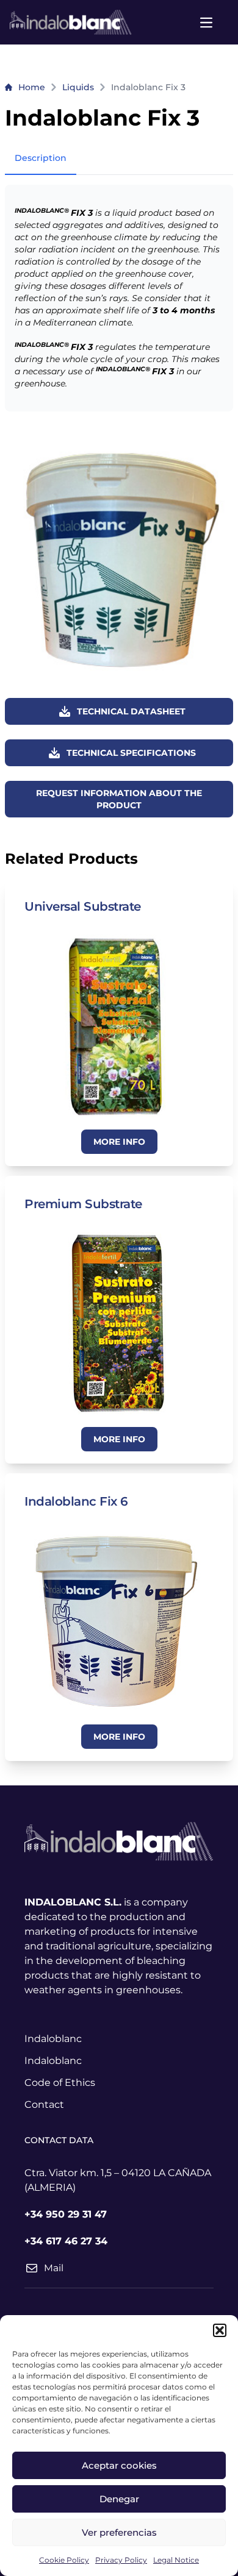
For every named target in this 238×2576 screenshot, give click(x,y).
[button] (220, 2330)
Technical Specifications (131, 753)
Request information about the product (119, 799)
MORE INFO (119, 1142)
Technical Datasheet (131, 711)
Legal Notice (176, 2560)
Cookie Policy (64, 2560)
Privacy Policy (121, 2560)
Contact (44, 2105)
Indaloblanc (53, 2039)
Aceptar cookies (119, 2465)
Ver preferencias (119, 2532)
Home (32, 87)
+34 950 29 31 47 (66, 2214)
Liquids (78, 87)
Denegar (119, 2499)
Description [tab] (41, 158)
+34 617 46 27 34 (66, 2241)
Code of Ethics (60, 2083)
